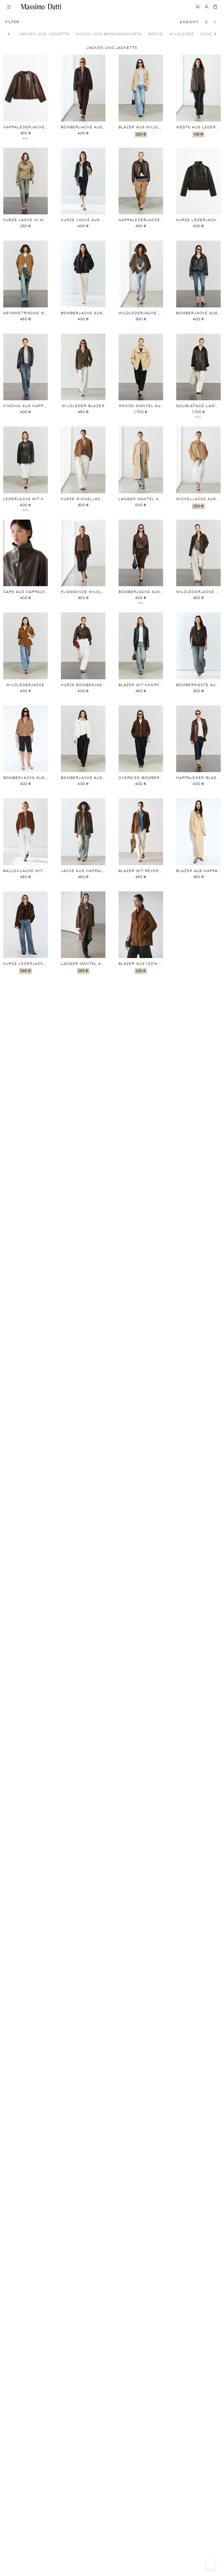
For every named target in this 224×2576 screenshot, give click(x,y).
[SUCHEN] (198, 7)
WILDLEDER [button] (182, 34)
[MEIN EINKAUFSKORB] (215, 7)
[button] (9, 34)
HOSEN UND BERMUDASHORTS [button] (109, 34)
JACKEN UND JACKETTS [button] (45, 34)
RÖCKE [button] (156, 34)
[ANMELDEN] (207, 7)
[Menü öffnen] (9, 7)
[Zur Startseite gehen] (41, 7)
